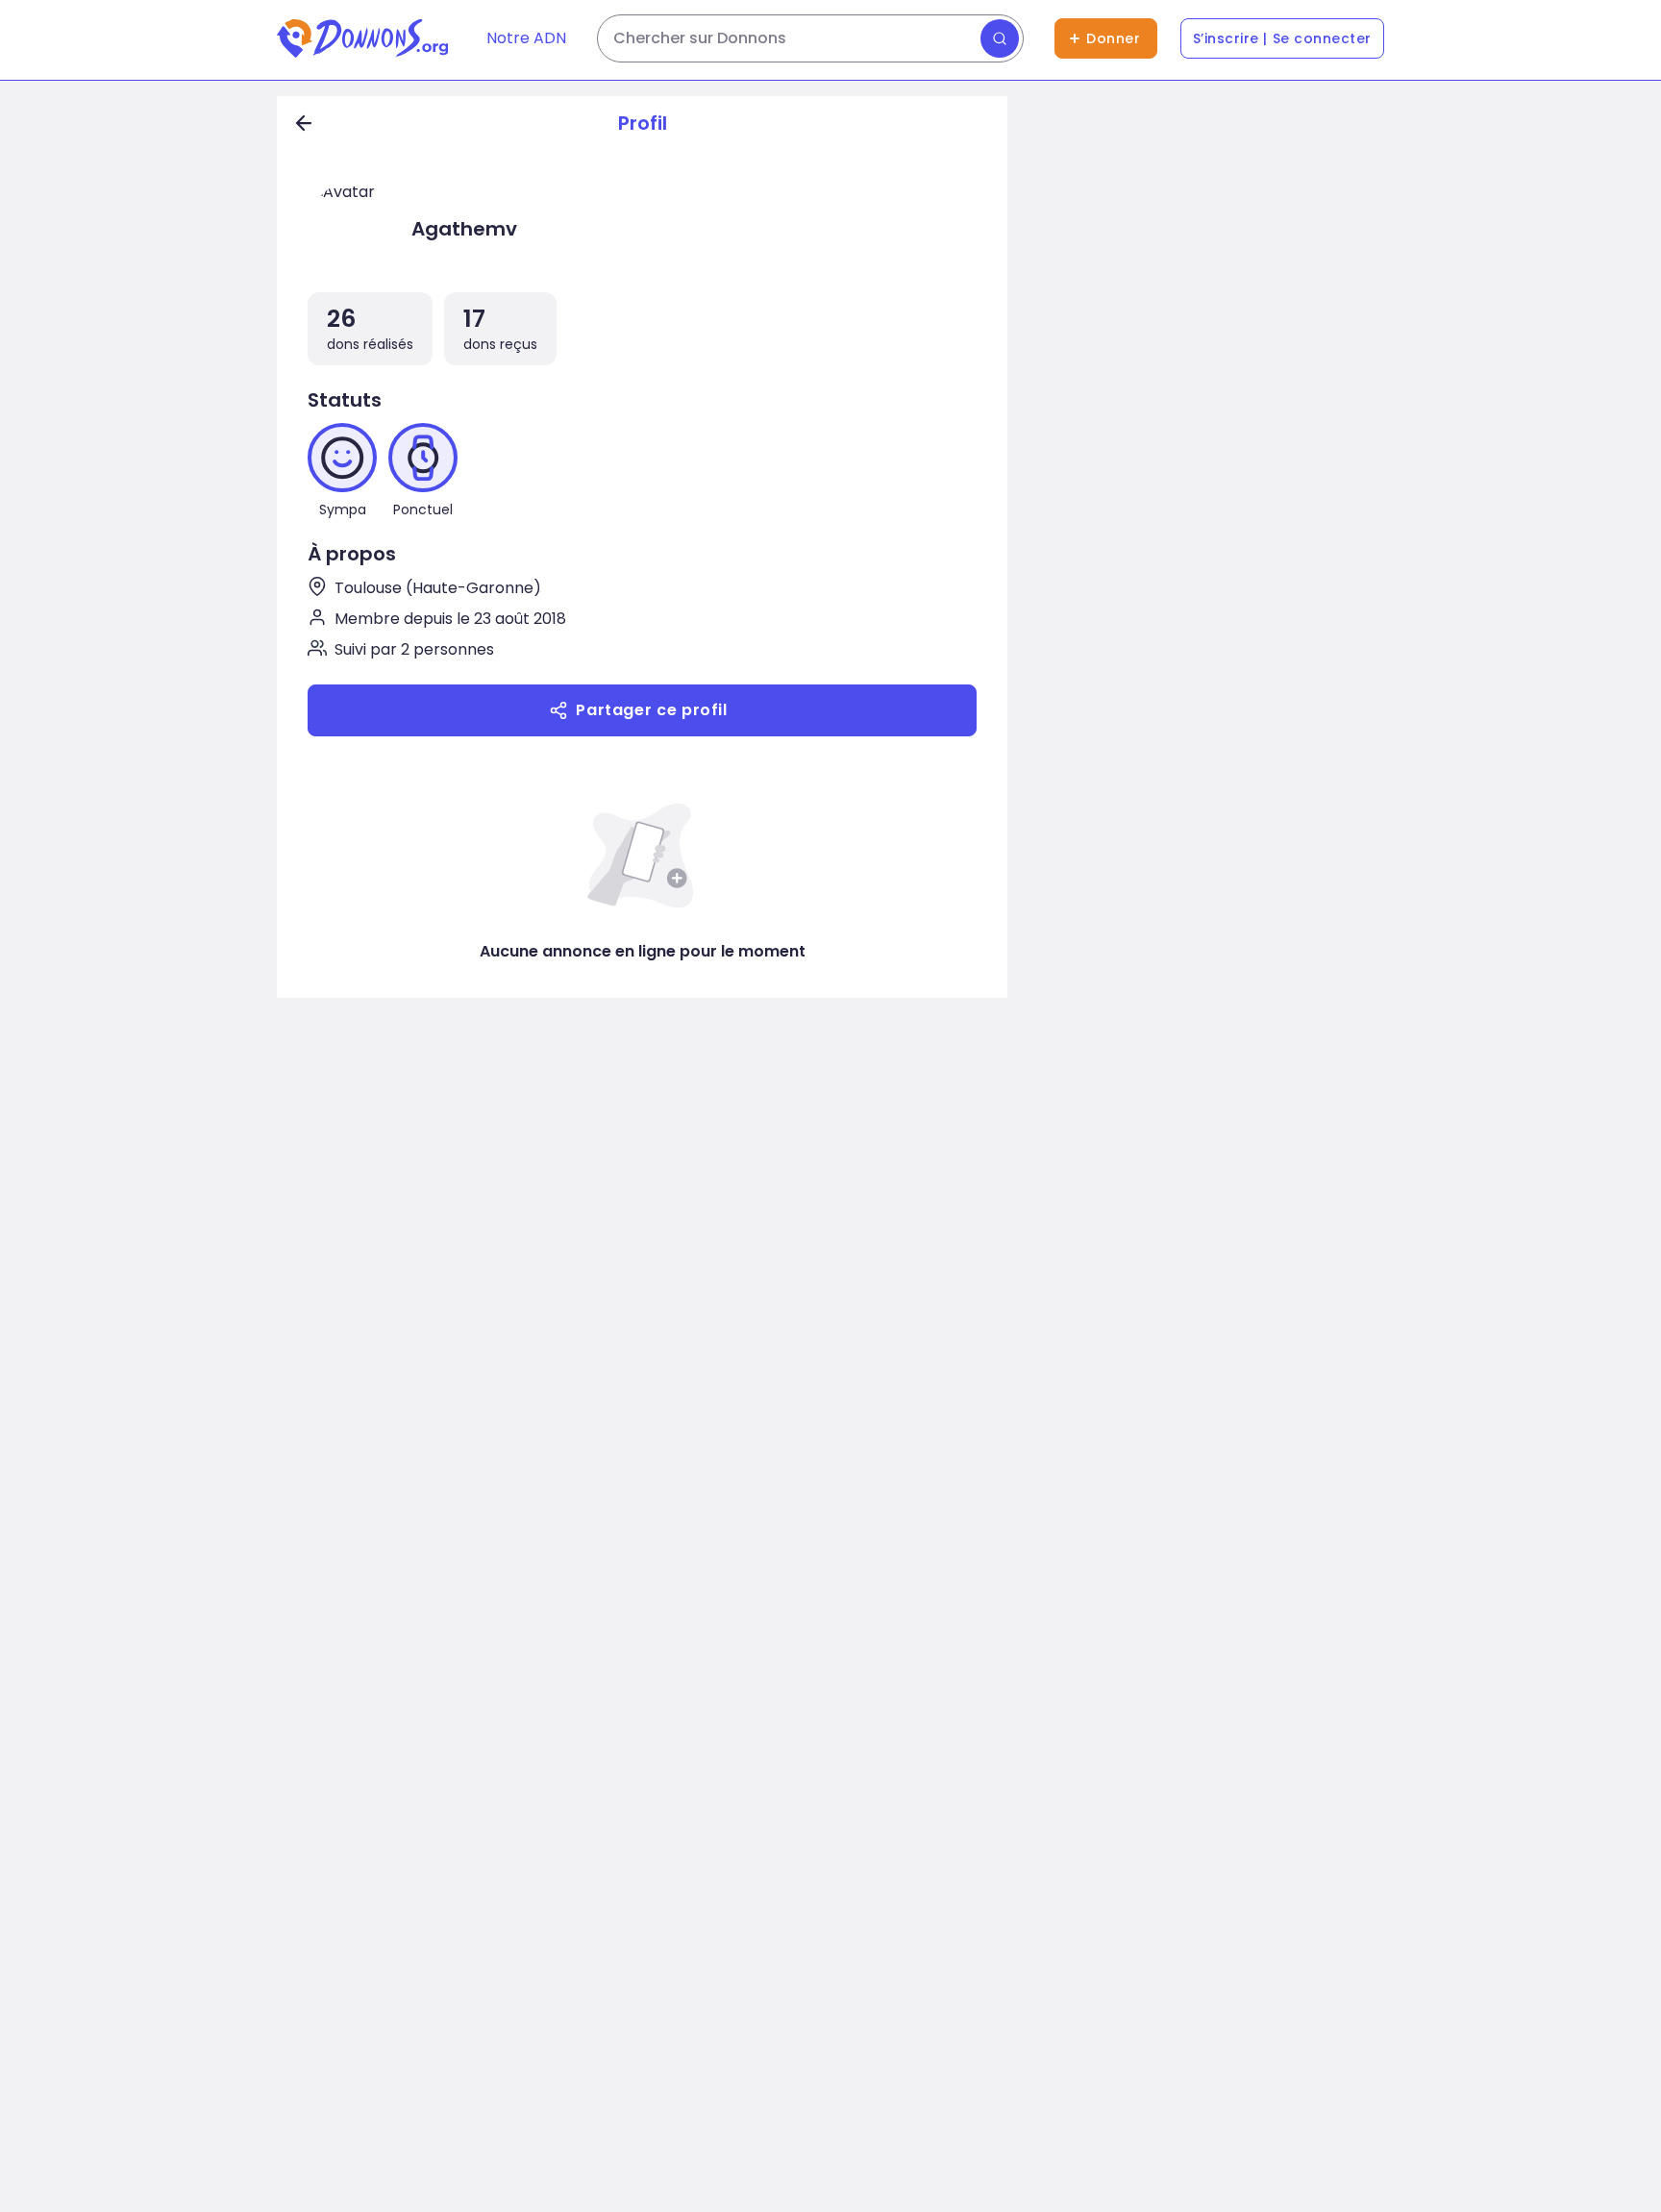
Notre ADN (526, 38)
